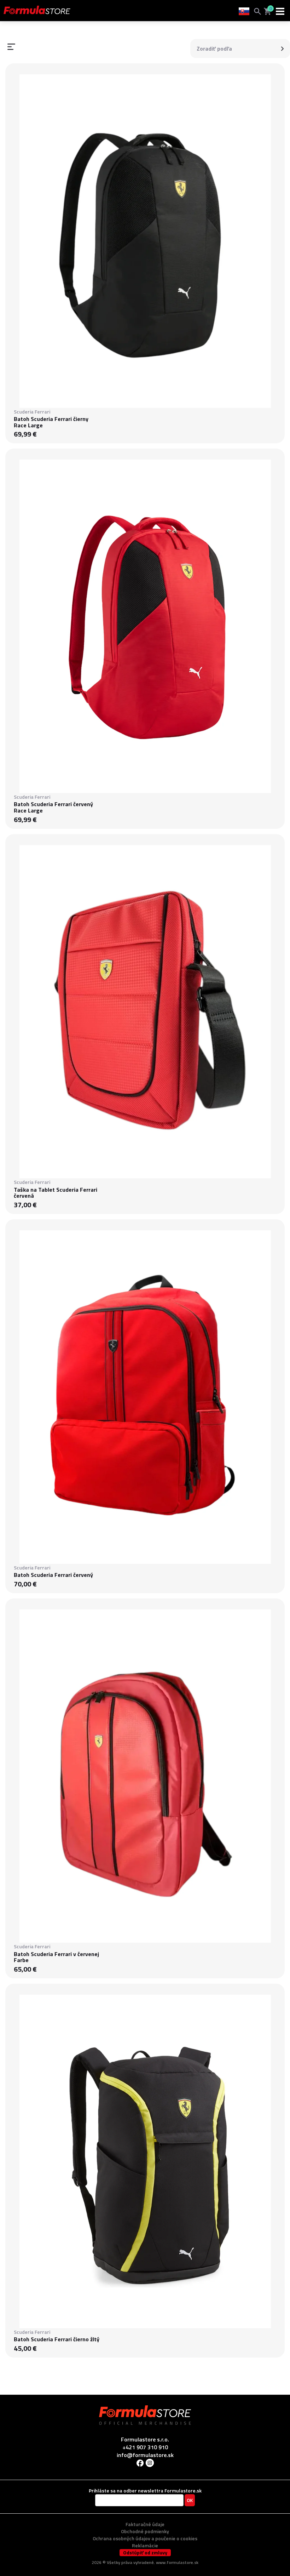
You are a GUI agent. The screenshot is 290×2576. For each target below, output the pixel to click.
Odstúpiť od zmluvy (145, 2553)
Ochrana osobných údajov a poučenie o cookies (145, 2538)
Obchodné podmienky (145, 2531)
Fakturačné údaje (145, 2524)
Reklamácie (145, 2545)
